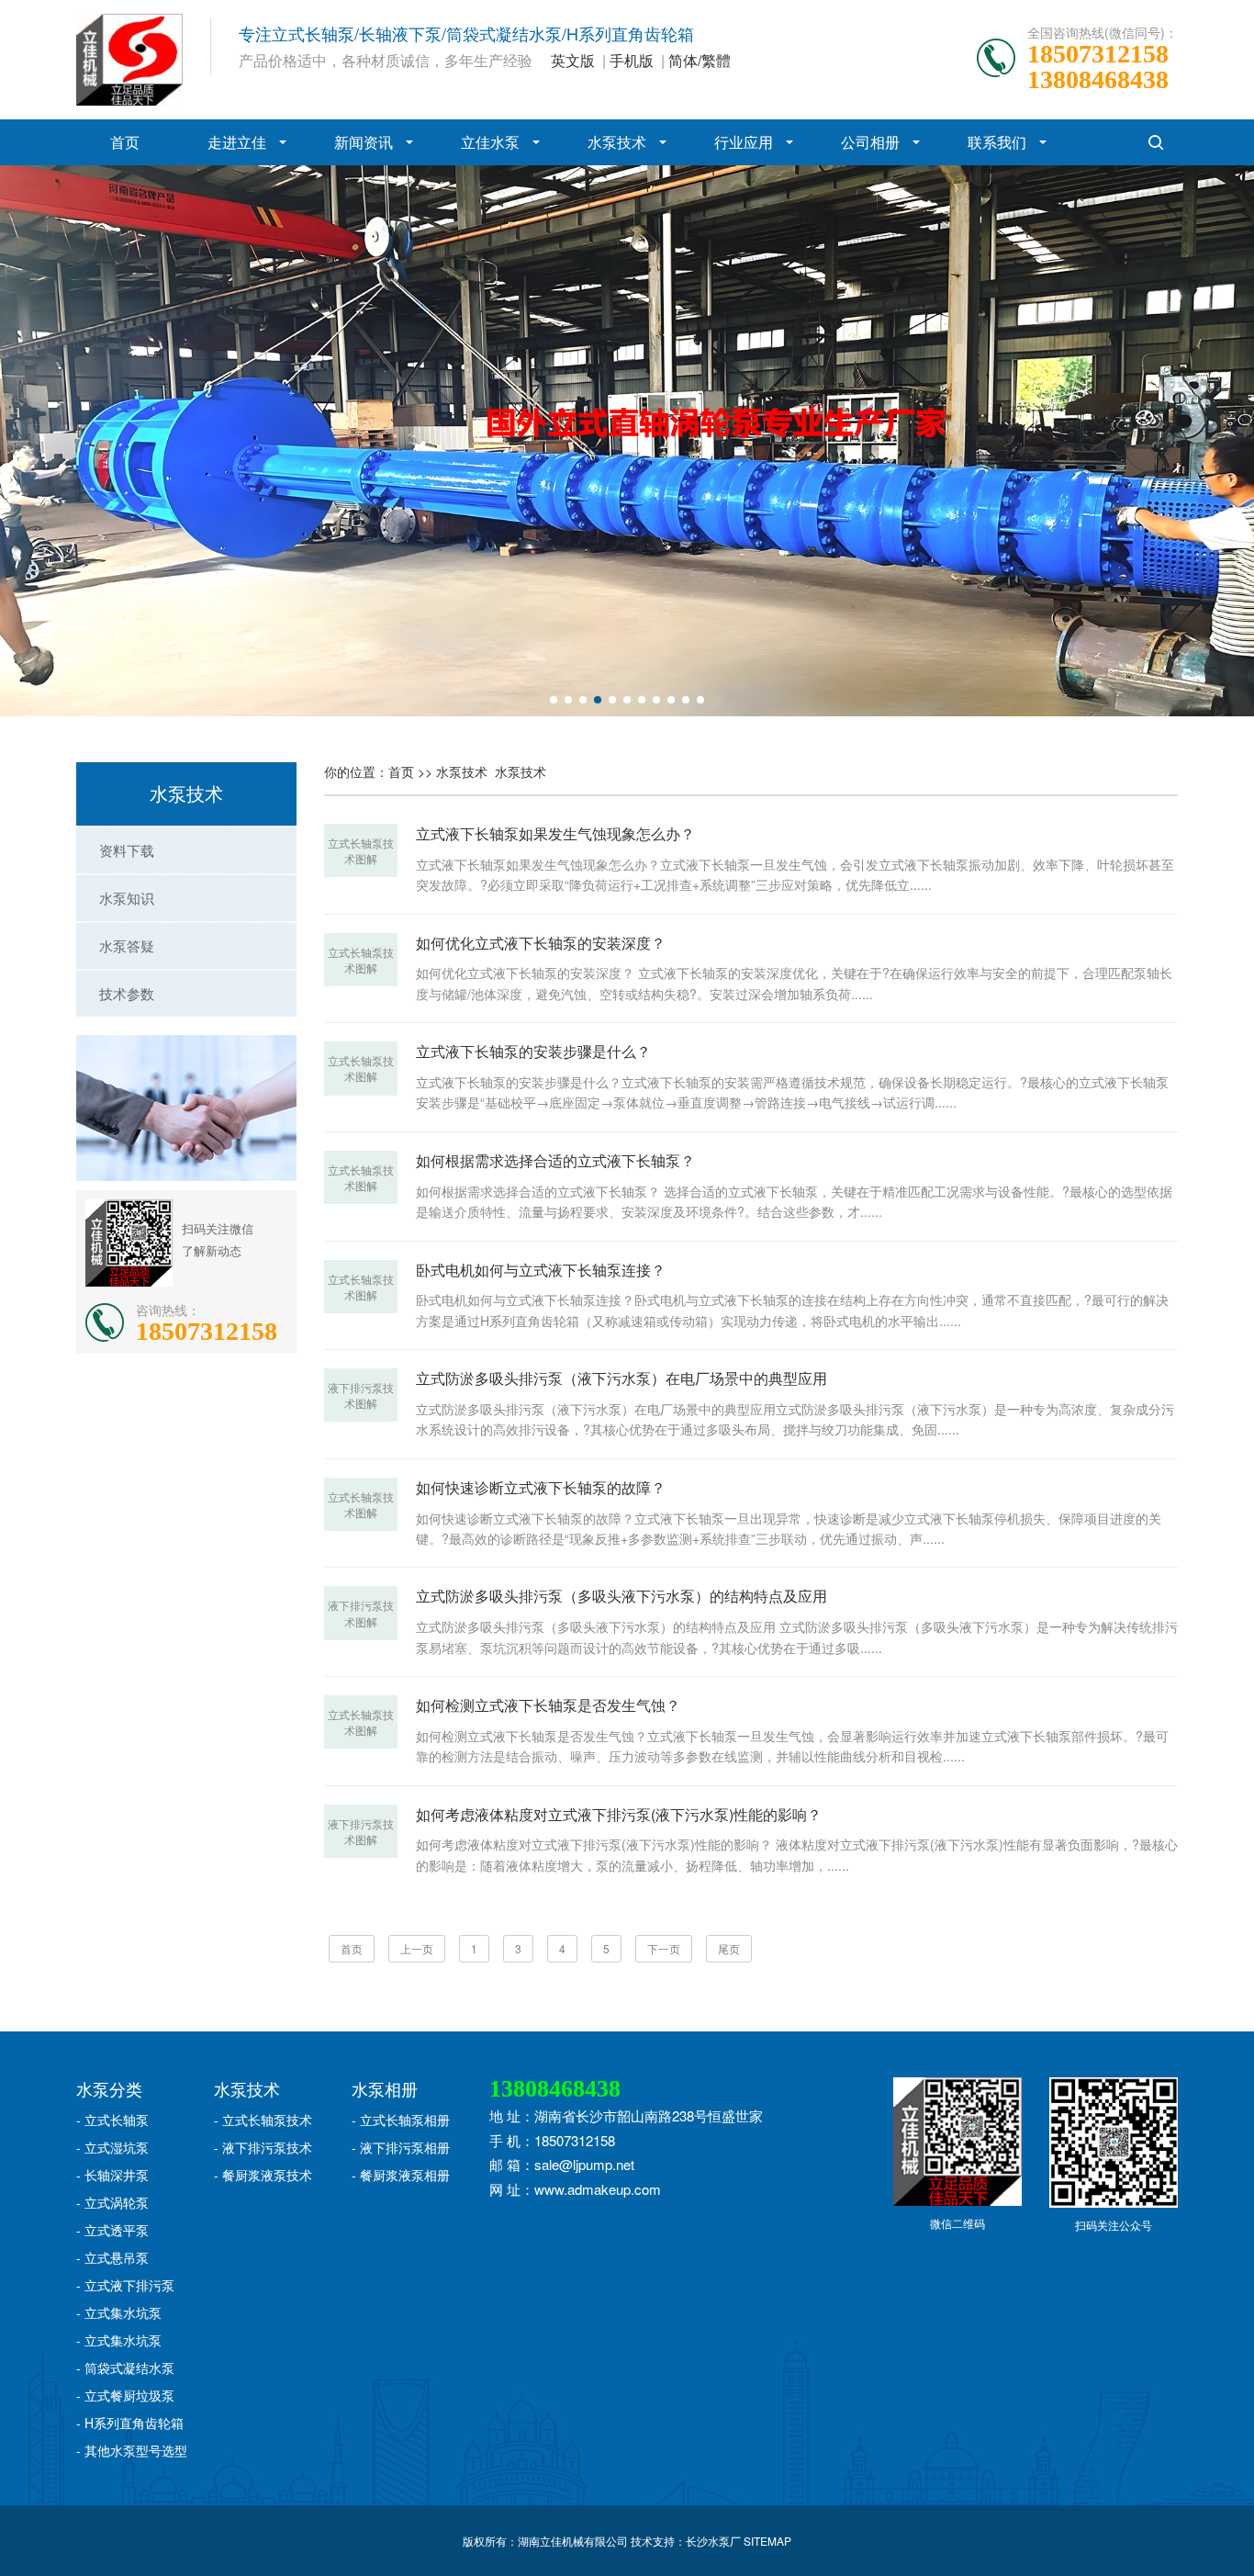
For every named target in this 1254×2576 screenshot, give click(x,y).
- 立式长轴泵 (112, 2120)
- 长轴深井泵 (112, 2175)
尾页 (729, 1948)
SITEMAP (767, 2541)
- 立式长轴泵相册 (401, 2120)
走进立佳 (237, 142)
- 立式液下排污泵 (125, 2285)
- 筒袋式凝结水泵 (125, 2368)
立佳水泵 (490, 142)
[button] (554, 700)
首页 (125, 142)
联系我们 (997, 142)
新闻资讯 (364, 142)
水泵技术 (617, 142)
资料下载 (127, 850)
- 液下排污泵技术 (263, 2147)
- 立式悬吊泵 (112, 2257)
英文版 (573, 60)
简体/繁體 (700, 60)
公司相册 (870, 142)
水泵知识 (127, 898)
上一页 (417, 1948)
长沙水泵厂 (713, 2541)
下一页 (664, 1948)
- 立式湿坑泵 (112, 2147)
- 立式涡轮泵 (112, 2202)
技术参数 (127, 993)
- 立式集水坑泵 (119, 2312)
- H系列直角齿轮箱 (130, 2423)
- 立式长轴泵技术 (263, 2120)
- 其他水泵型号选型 (132, 2450)
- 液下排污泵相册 (401, 2147)
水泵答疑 (127, 945)
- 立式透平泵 (112, 2230)
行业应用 (744, 142)
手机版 (632, 60)
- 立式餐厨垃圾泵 (125, 2395)
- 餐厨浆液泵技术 (263, 2175)
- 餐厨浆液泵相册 (401, 2175)
